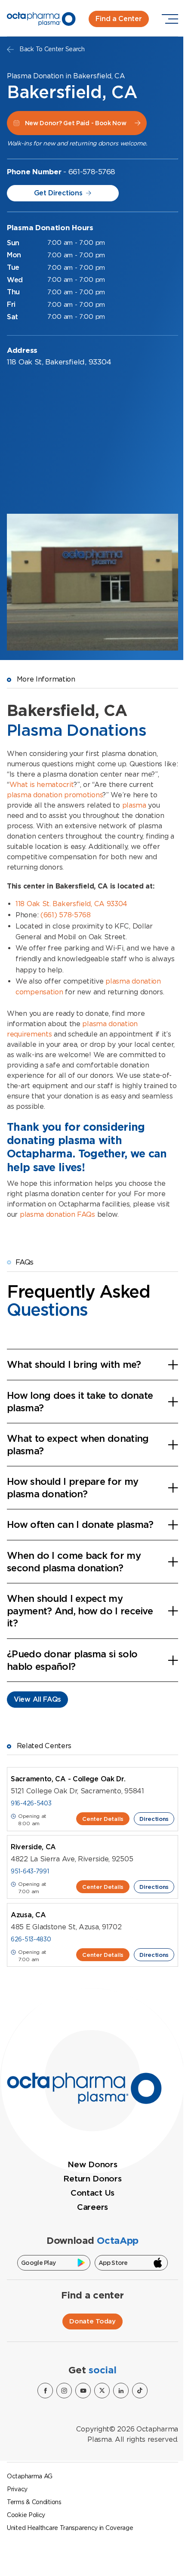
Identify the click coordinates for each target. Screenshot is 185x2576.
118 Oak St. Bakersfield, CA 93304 (71, 904)
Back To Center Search (52, 49)
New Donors (92, 2164)
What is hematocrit (42, 785)
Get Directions (58, 193)
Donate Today (92, 2321)
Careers (92, 2207)
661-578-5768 (92, 172)
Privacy (17, 2489)
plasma (134, 805)
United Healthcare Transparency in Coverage (70, 2528)
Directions (154, 1819)
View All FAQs (37, 1699)
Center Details (103, 1819)
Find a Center (119, 19)
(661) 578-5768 (66, 915)
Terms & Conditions (34, 2502)
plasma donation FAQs (57, 1214)
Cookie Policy (26, 2515)
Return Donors (92, 2179)
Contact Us (92, 2193)
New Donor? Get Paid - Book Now (76, 123)
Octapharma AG (30, 2476)
